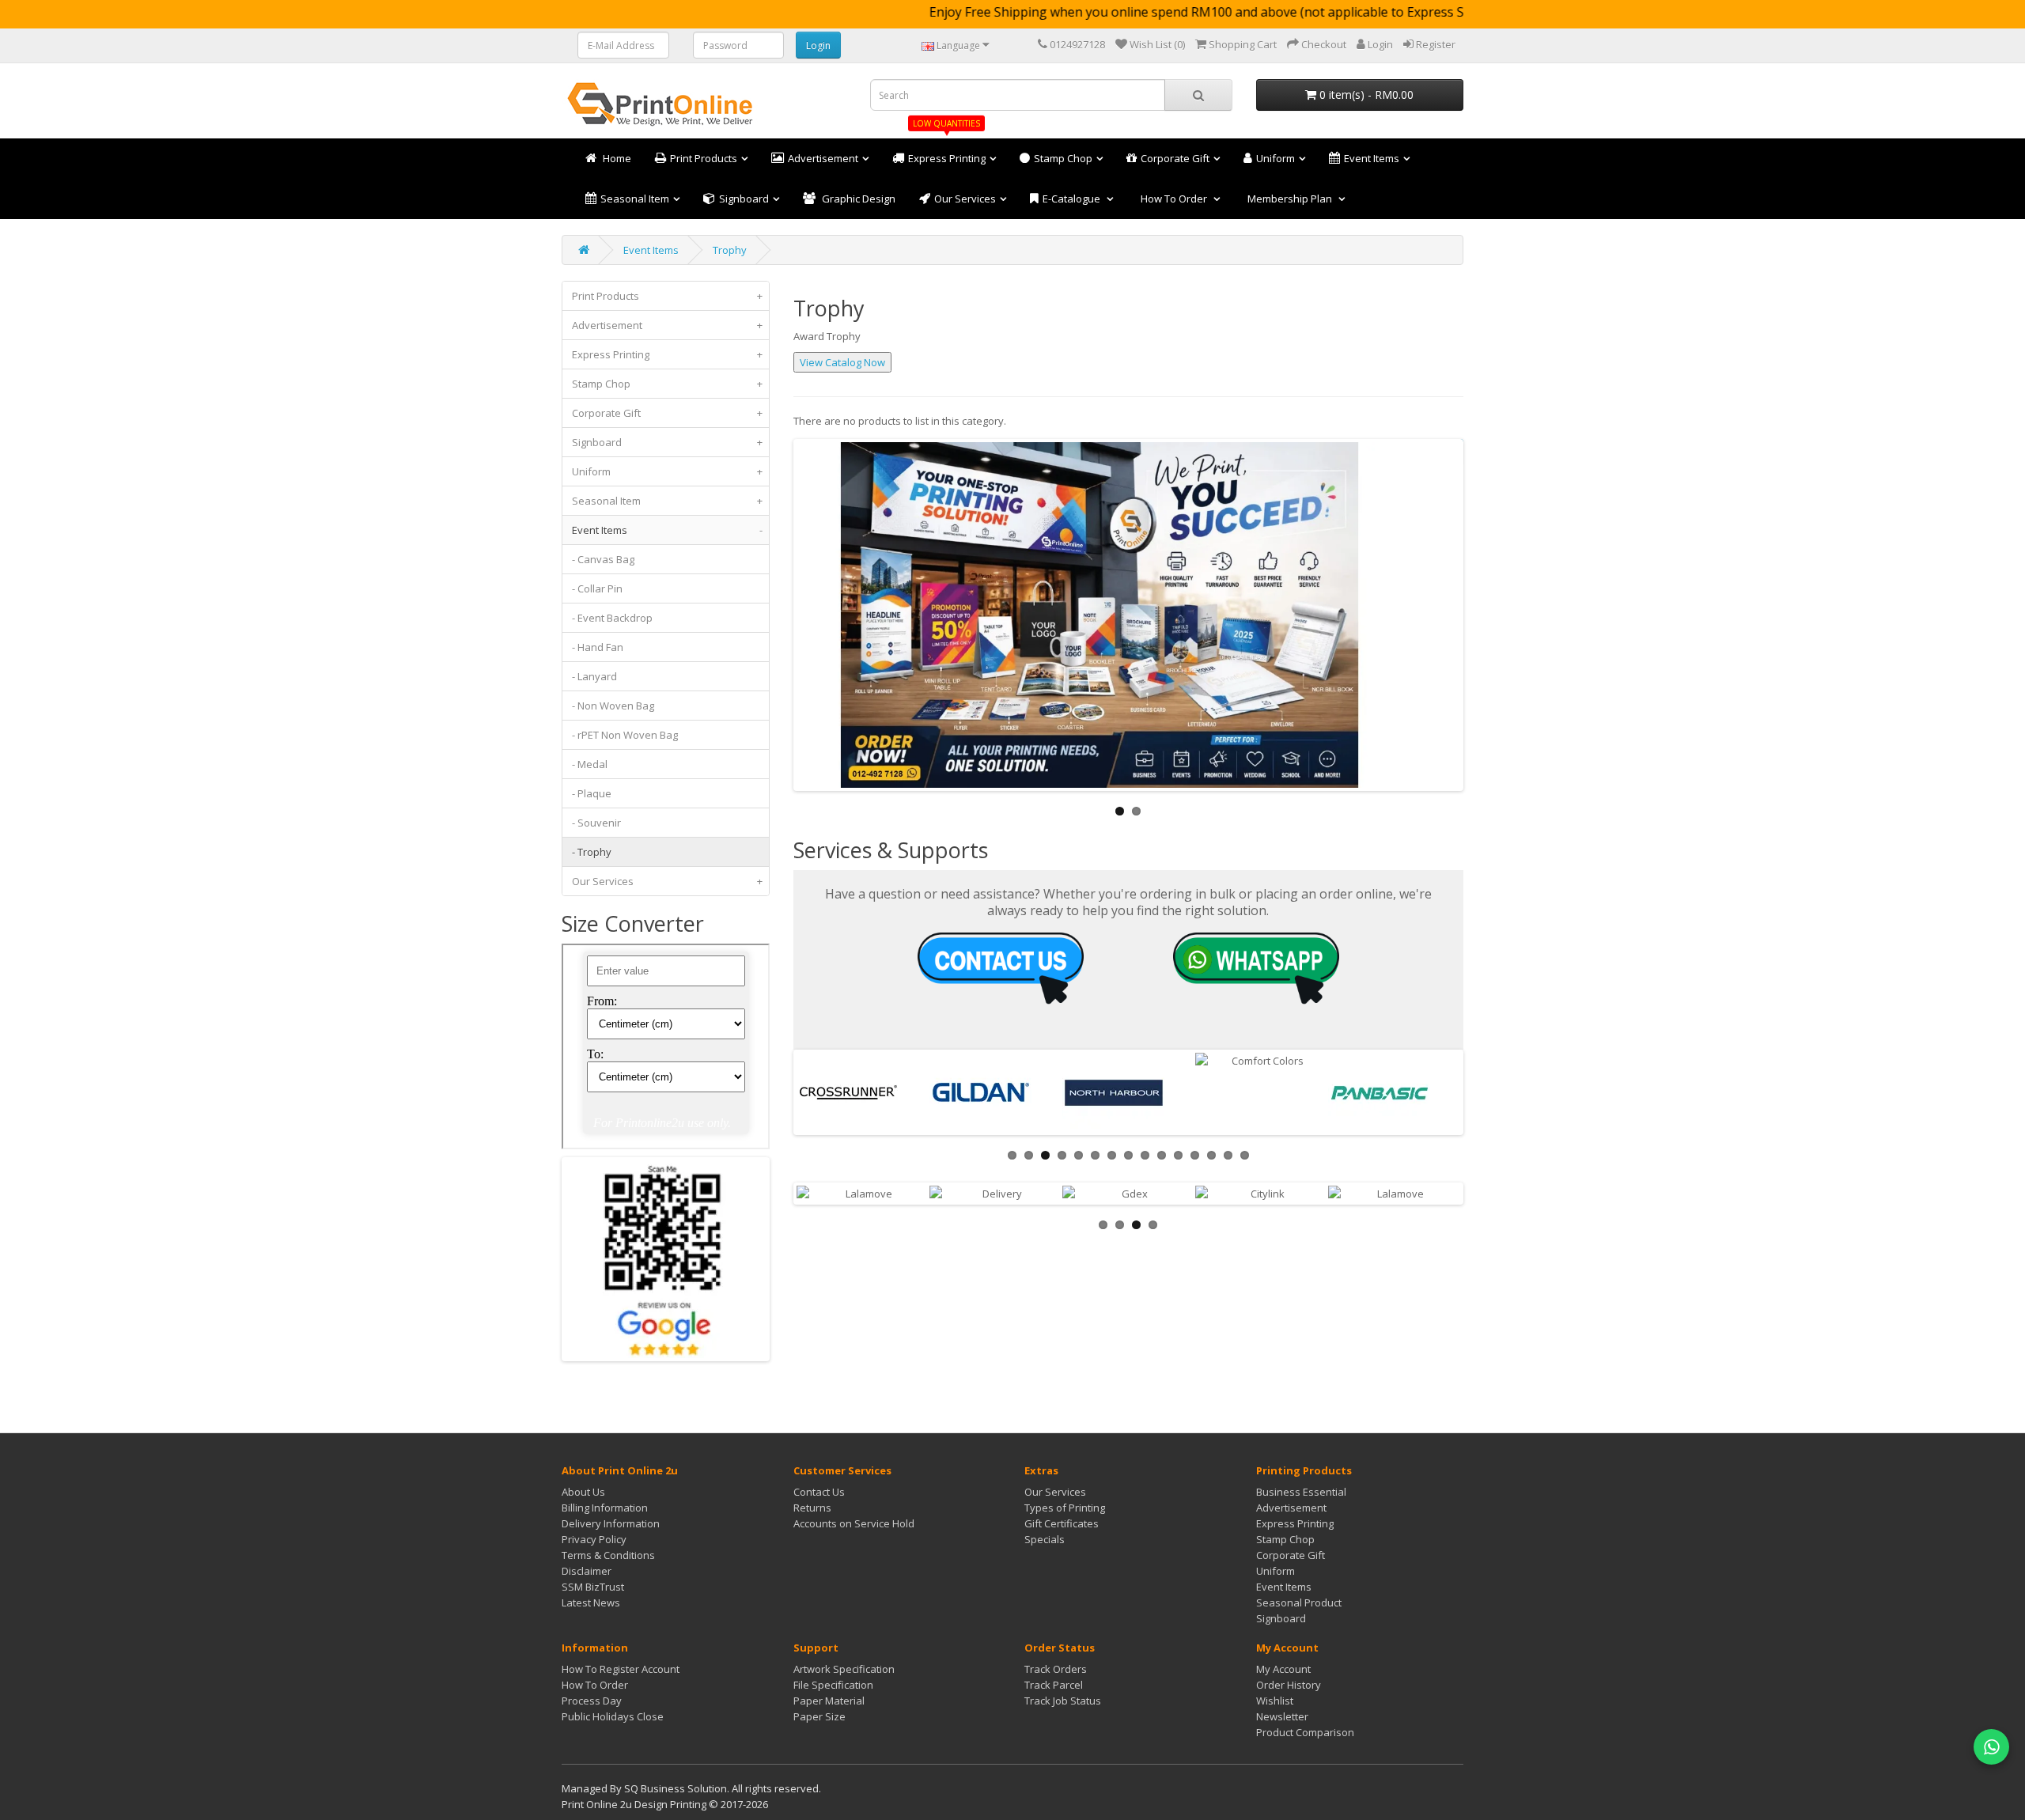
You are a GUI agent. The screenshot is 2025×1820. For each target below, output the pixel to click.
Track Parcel (1054, 1685)
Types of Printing (1065, 1508)
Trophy (730, 250)
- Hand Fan (598, 647)
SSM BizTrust (593, 1587)
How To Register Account (621, 1669)
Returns (812, 1508)
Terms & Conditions (608, 1555)
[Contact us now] (1001, 967)
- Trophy (592, 852)
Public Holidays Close (613, 1716)
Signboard (667, 442)
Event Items (651, 250)
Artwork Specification (844, 1669)
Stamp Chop (667, 384)
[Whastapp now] (1256, 967)
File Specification (833, 1685)
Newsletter (1282, 1716)
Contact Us (819, 1492)
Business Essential (1301, 1492)
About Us (583, 1492)
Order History (1289, 1685)
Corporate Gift (667, 413)
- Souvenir (596, 823)
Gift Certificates (1062, 1523)
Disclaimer (587, 1571)
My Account (1283, 1669)
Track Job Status (1063, 1701)
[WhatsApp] (1991, 1747)
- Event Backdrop (612, 618)
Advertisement (667, 325)
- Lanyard (594, 676)
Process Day (592, 1701)
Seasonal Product (1299, 1602)
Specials (1045, 1539)
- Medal (590, 764)
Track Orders (1056, 1669)
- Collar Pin (597, 588)
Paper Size (819, 1716)
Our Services (667, 881)
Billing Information (605, 1508)
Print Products (667, 296)
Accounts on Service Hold (854, 1523)
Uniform (667, 471)
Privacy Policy (594, 1539)
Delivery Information (611, 1523)
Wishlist (1275, 1701)
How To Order (595, 1685)
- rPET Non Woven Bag (625, 735)
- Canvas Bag (603, 559)
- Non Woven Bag (613, 706)
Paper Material (829, 1701)
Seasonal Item (667, 501)
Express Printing (667, 354)
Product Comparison (1305, 1732)
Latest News (591, 1602)
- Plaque (592, 793)
